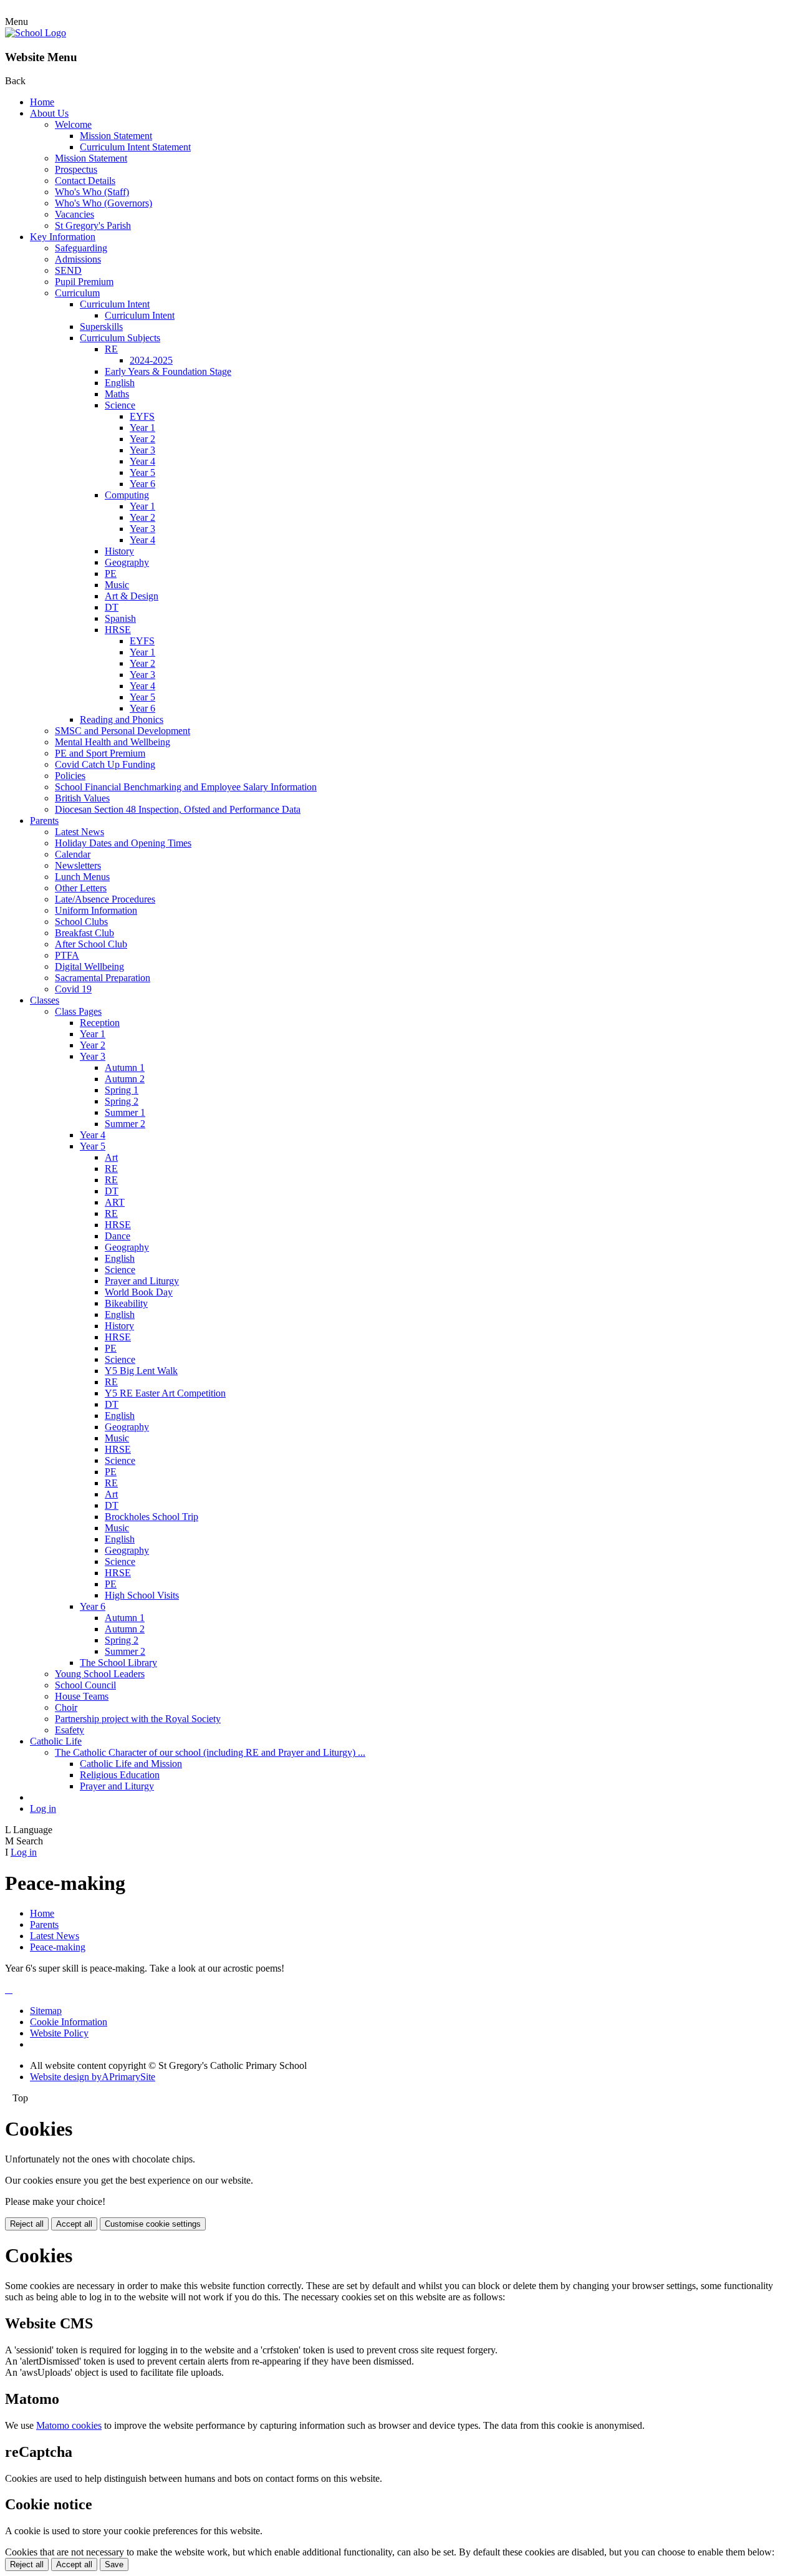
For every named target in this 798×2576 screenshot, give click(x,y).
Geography (127, 562)
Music (117, 585)
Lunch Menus (82, 877)
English (120, 383)
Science (120, 405)
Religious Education (120, 1775)
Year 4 (142, 461)
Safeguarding (81, 248)
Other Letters (81, 888)
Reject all (27, 2224)
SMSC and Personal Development (123, 731)
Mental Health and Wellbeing (113, 742)
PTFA (67, 955)
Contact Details (85, 181)
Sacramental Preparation (103, 978)
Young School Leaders (100, 1674)
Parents (44, 821)
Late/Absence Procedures (105, 899)
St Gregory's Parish (93, 225)
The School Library (118, 1663)
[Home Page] (36, 33)
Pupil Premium (84, 282)
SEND (68, 270)
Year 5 (142, 472)
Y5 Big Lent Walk (141, 1371)
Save (114, 2564)
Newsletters (78, 865)
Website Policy (59, 2033)
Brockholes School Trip (151, 1517)
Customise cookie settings (153, 2224)
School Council (85, 1685)
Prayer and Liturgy (142, 1281)
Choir (66, 1707)
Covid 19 (73, 989)
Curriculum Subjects (120, 338)
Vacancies (75, 214)
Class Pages (78, 1011)
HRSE (118, 630)
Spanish (120, 618)
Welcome (73, 124)
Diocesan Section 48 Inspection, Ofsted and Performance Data (178, 809)
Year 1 (142, 428)
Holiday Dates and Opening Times (123, 843)
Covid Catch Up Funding (105, 764)
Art (111, 1157)
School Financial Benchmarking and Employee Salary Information (186, 787)
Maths (117, 394)
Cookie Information (69, 2022)
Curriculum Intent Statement (135, 147)
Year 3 (142, 450)
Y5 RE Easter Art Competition (165, 1393)
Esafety (70, 1730)
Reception (100, 1023)
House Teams (82, 1696)
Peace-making (58, 1947)
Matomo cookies (69, 2425)
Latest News (79, 832)
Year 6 (142, 484)
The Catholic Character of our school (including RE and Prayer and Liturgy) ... (210, 1752)
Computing (127, 495)
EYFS (142, 416)
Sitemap (46, 2011)
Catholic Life (56, 1741)
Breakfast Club (84, 933)
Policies (70, 776)
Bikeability (126, 1303)
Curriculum (77, 293)
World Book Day (139, 1292)
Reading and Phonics (122, 719)
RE (111, 349)
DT (112, 607)
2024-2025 (151, 360)
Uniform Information (96, 910)
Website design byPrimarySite (93, 2077)
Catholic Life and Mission (131, 1764)
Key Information (63, 237)
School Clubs (81, 922)
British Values (82, 798)
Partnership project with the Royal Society (138, 1719)
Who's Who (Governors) (103, 203)
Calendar (73, 854)
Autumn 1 (125, 1068)
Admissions (78, 259)
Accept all (74, 2224)
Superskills (101, 327)
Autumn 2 (125, 1079)
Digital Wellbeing (89, 966)
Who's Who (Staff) (92, 192)
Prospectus (76, 169)
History (119, 551)
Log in (43, 1809)
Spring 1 (122, 1090)
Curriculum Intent (115, 304)
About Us (49, 113)
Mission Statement (116, 136)
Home (42, 102)
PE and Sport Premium (100, 753)
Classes (45, 1000)
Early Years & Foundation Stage (168, 371)
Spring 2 (122, 1101)
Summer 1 (125, 1112)
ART (115, 1202)
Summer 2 (125, 1124)
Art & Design (132, 596)
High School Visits (142, 1595)
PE (111, 574)
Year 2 (142, 439)
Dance (118, 1236)
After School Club (91, 944)
